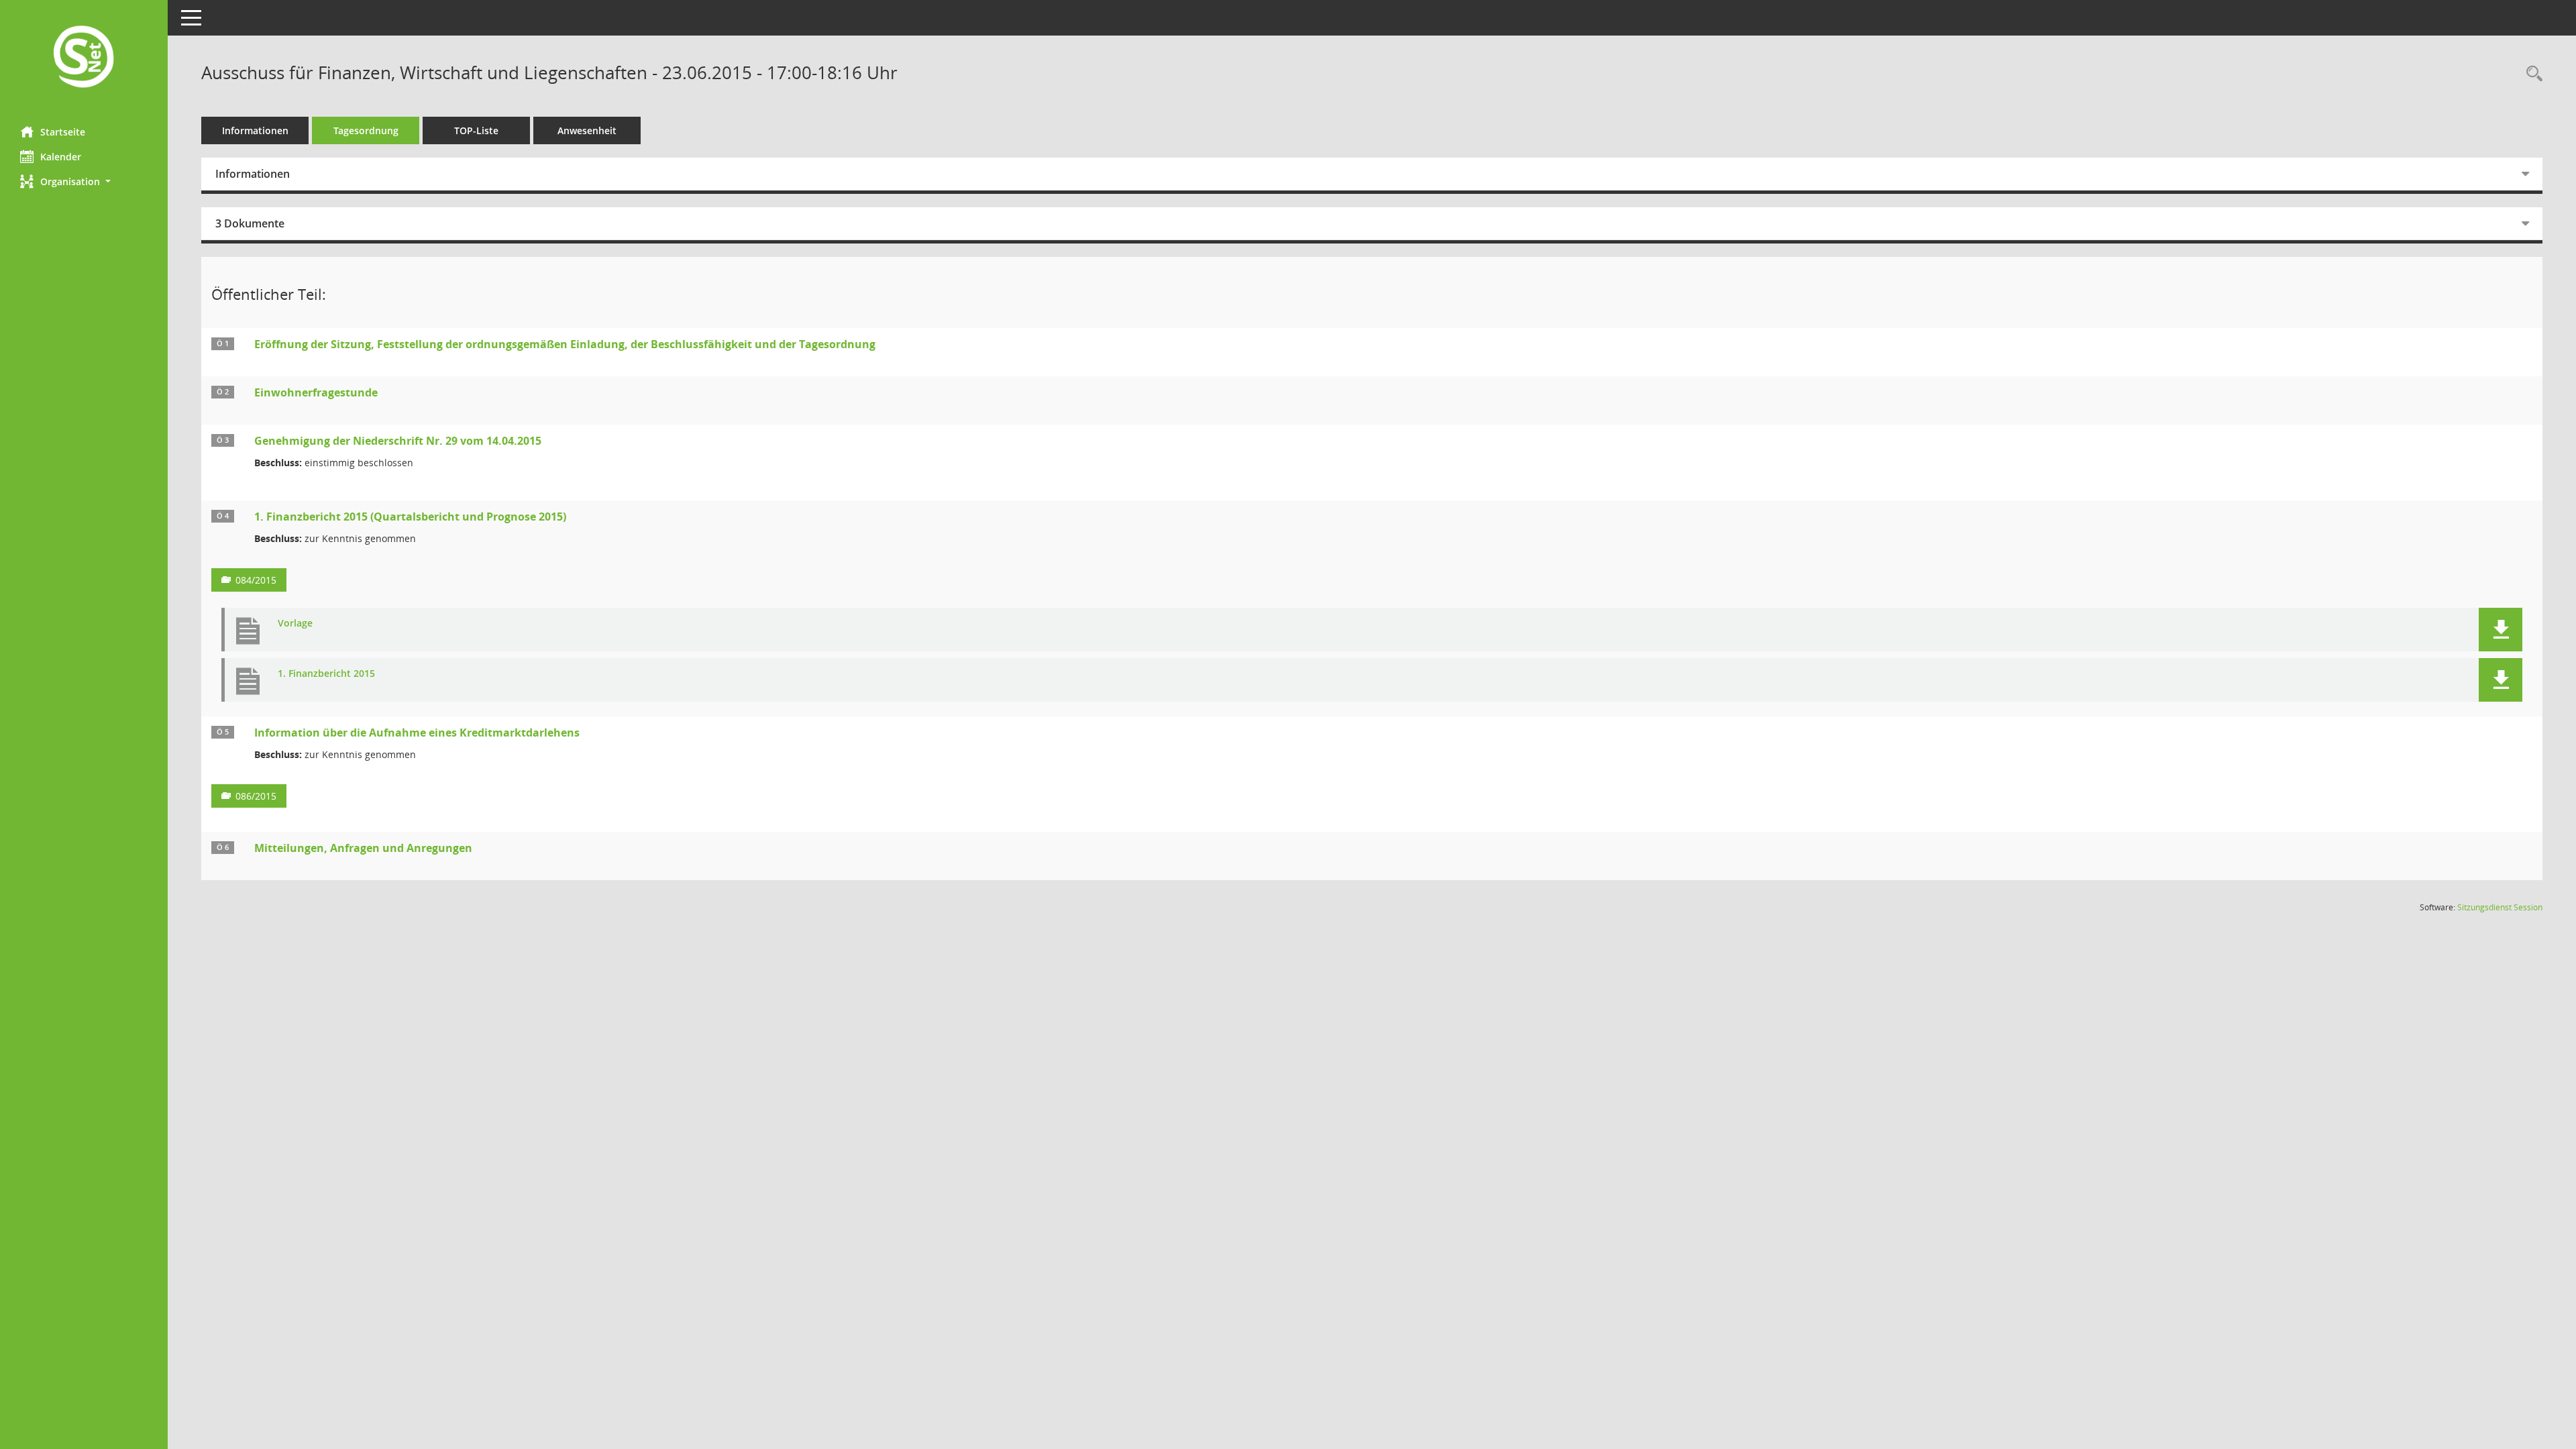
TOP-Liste (476, 130)
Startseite (63, 132)
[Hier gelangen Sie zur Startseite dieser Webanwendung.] (84, 58)
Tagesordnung (366, 130)
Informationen (255, 130)
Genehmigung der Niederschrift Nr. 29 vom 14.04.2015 (398, 441)
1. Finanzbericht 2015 (326, 674)
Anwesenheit (587, 130)
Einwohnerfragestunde (316, 392)
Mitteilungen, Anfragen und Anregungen (363, 848)
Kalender (61, 157)
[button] (84, 181)
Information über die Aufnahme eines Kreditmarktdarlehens (417, 733)
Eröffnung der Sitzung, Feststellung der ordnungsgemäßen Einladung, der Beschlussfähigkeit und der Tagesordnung (565, 344)
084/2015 (256, 580)
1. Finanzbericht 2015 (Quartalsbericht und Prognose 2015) (410, 517)
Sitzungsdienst (2500, 907)
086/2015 (256, 796)
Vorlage (295, 624)
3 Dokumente (250, 223)
